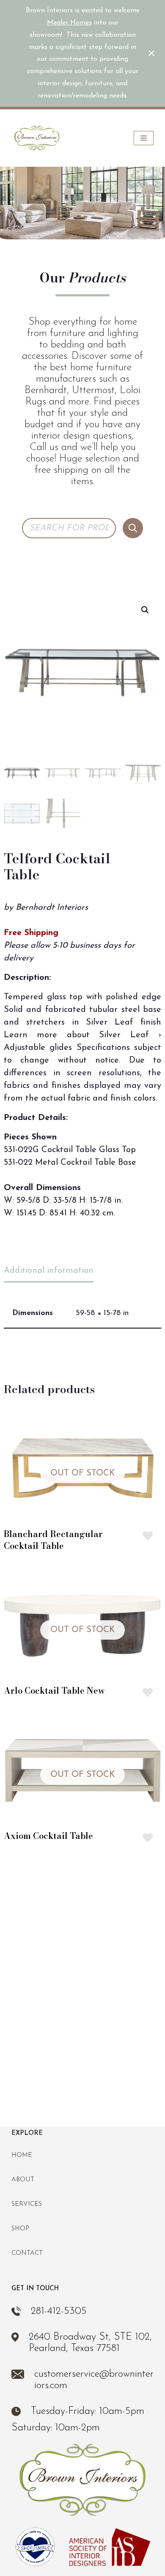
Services (27, 2204)
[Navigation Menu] (144, 138)
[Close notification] (151, 53)
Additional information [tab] (49, 1271)
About (23, 2180)
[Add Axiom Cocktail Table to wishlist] (148, 1838)
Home (22, 2155)
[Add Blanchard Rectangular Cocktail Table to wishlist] (148, 1536)
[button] (145, 610)
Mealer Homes (69, 23)
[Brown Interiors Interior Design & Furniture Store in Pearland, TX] (37, 138)
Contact (27, 2253)
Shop (20, 2229)
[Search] (133, 528)
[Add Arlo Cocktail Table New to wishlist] (148, 1692)
